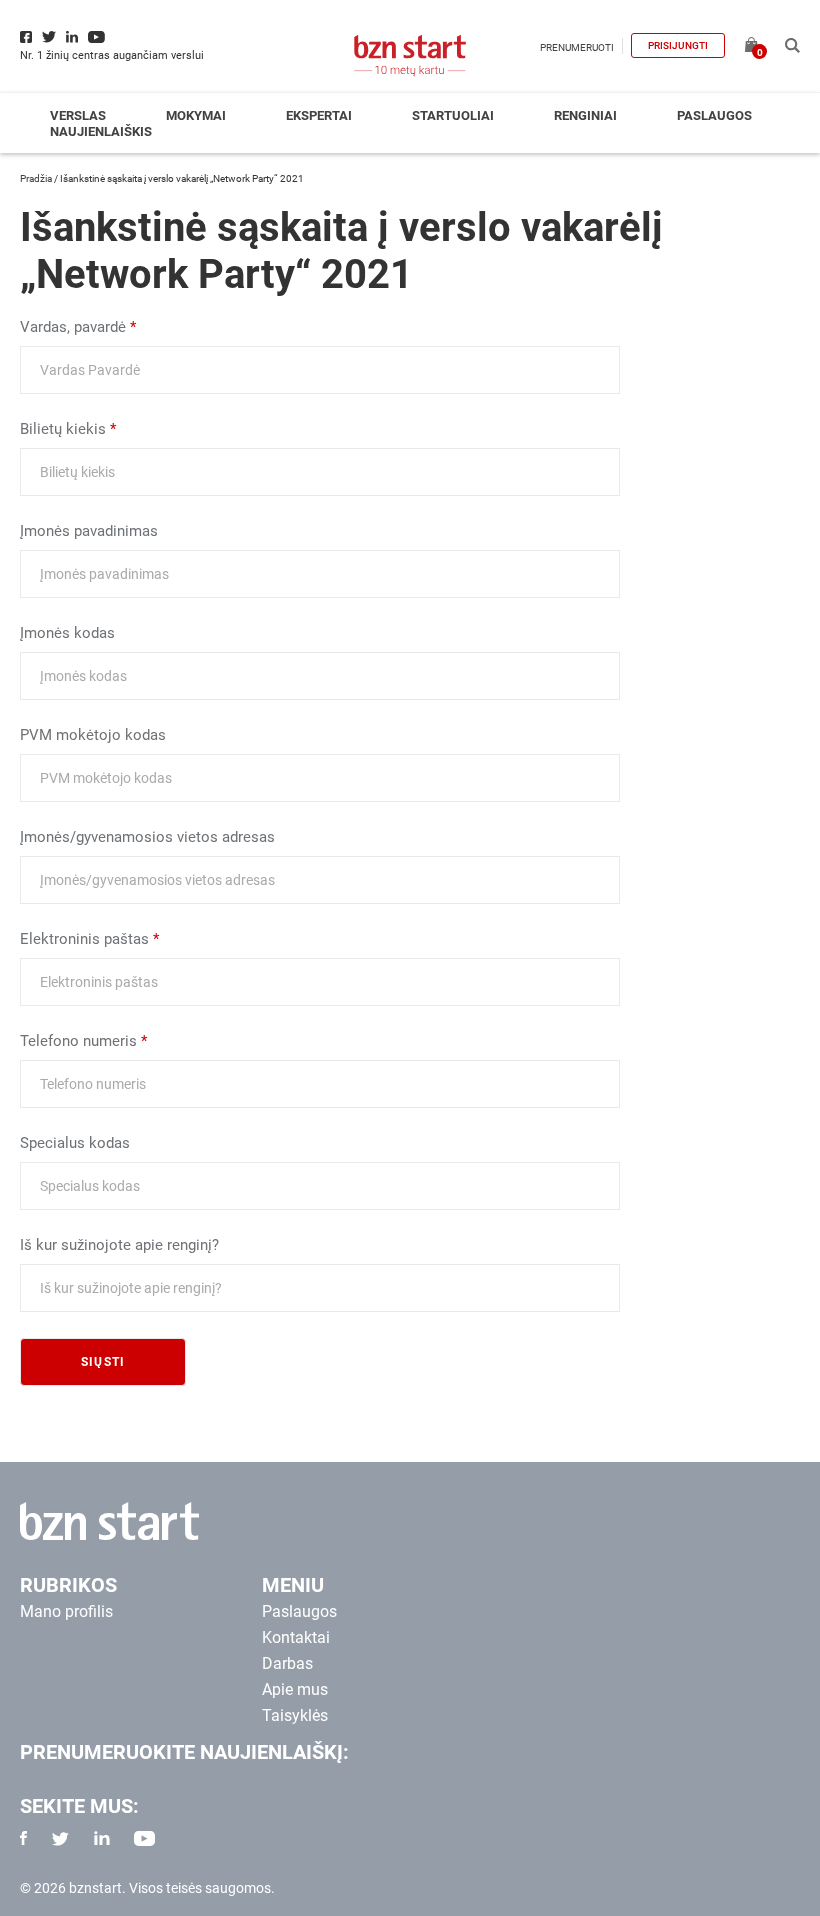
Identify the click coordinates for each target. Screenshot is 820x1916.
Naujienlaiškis (101, 131)
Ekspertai (319, 115)
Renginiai (585, 115)
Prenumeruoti (577, 47)
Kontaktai (296, 1637)
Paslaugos (714, 115)
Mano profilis (66, 1611)
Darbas (287, 1663)
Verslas (78, 115)
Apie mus (295, 1689)
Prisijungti (678, 45)
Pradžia (36, 178)
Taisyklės (295, 1715)
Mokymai (196, 115)
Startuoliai (453, 115)
